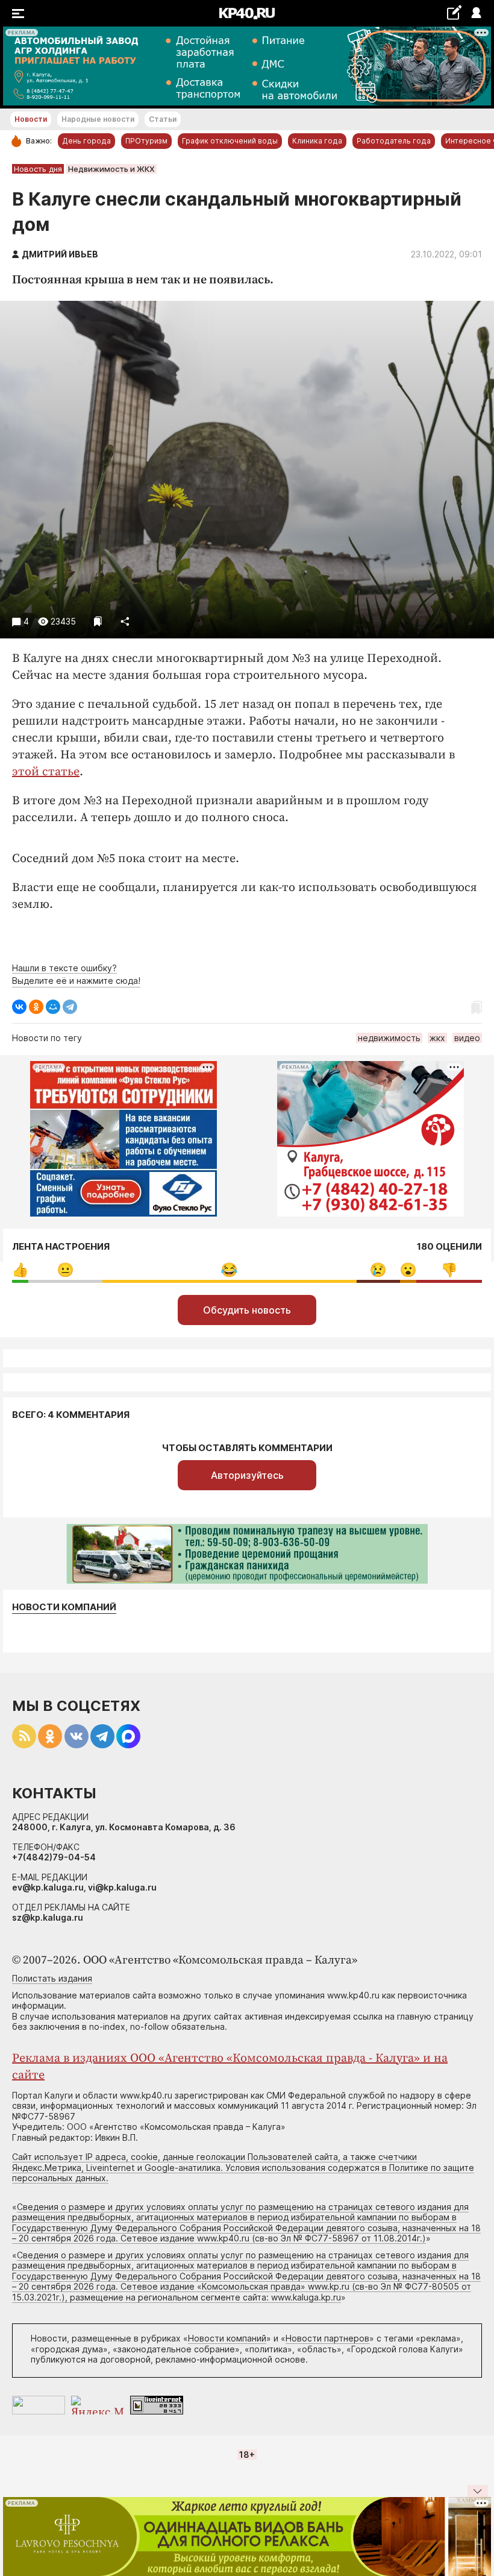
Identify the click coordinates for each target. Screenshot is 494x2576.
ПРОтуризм (146, 141)
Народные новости (98, 119)
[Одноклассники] (36, 1007)
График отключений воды (230, 141)
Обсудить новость (247, 1310)
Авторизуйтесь (247, 1475)
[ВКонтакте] (19, 1007)
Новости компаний (64, 1607)
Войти (476, 14)
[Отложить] (98, 621)
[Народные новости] (454, 12)
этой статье (46, 772)
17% (65, 1270)
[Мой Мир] (53, 1007)
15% (449, 1270)
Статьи (163, 119)
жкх (437, 1038)
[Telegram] (70, 1007)
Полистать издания (52, 1978)
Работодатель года (394, 141)
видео (467, 1038)
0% (20, 1270)
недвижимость (389, 1038)
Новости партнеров (327, 2338)
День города (86, 141)
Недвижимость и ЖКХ (111, 169)
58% (229, 1270)
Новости (31, 119)
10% (378, 1270)
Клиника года (317, 141)
